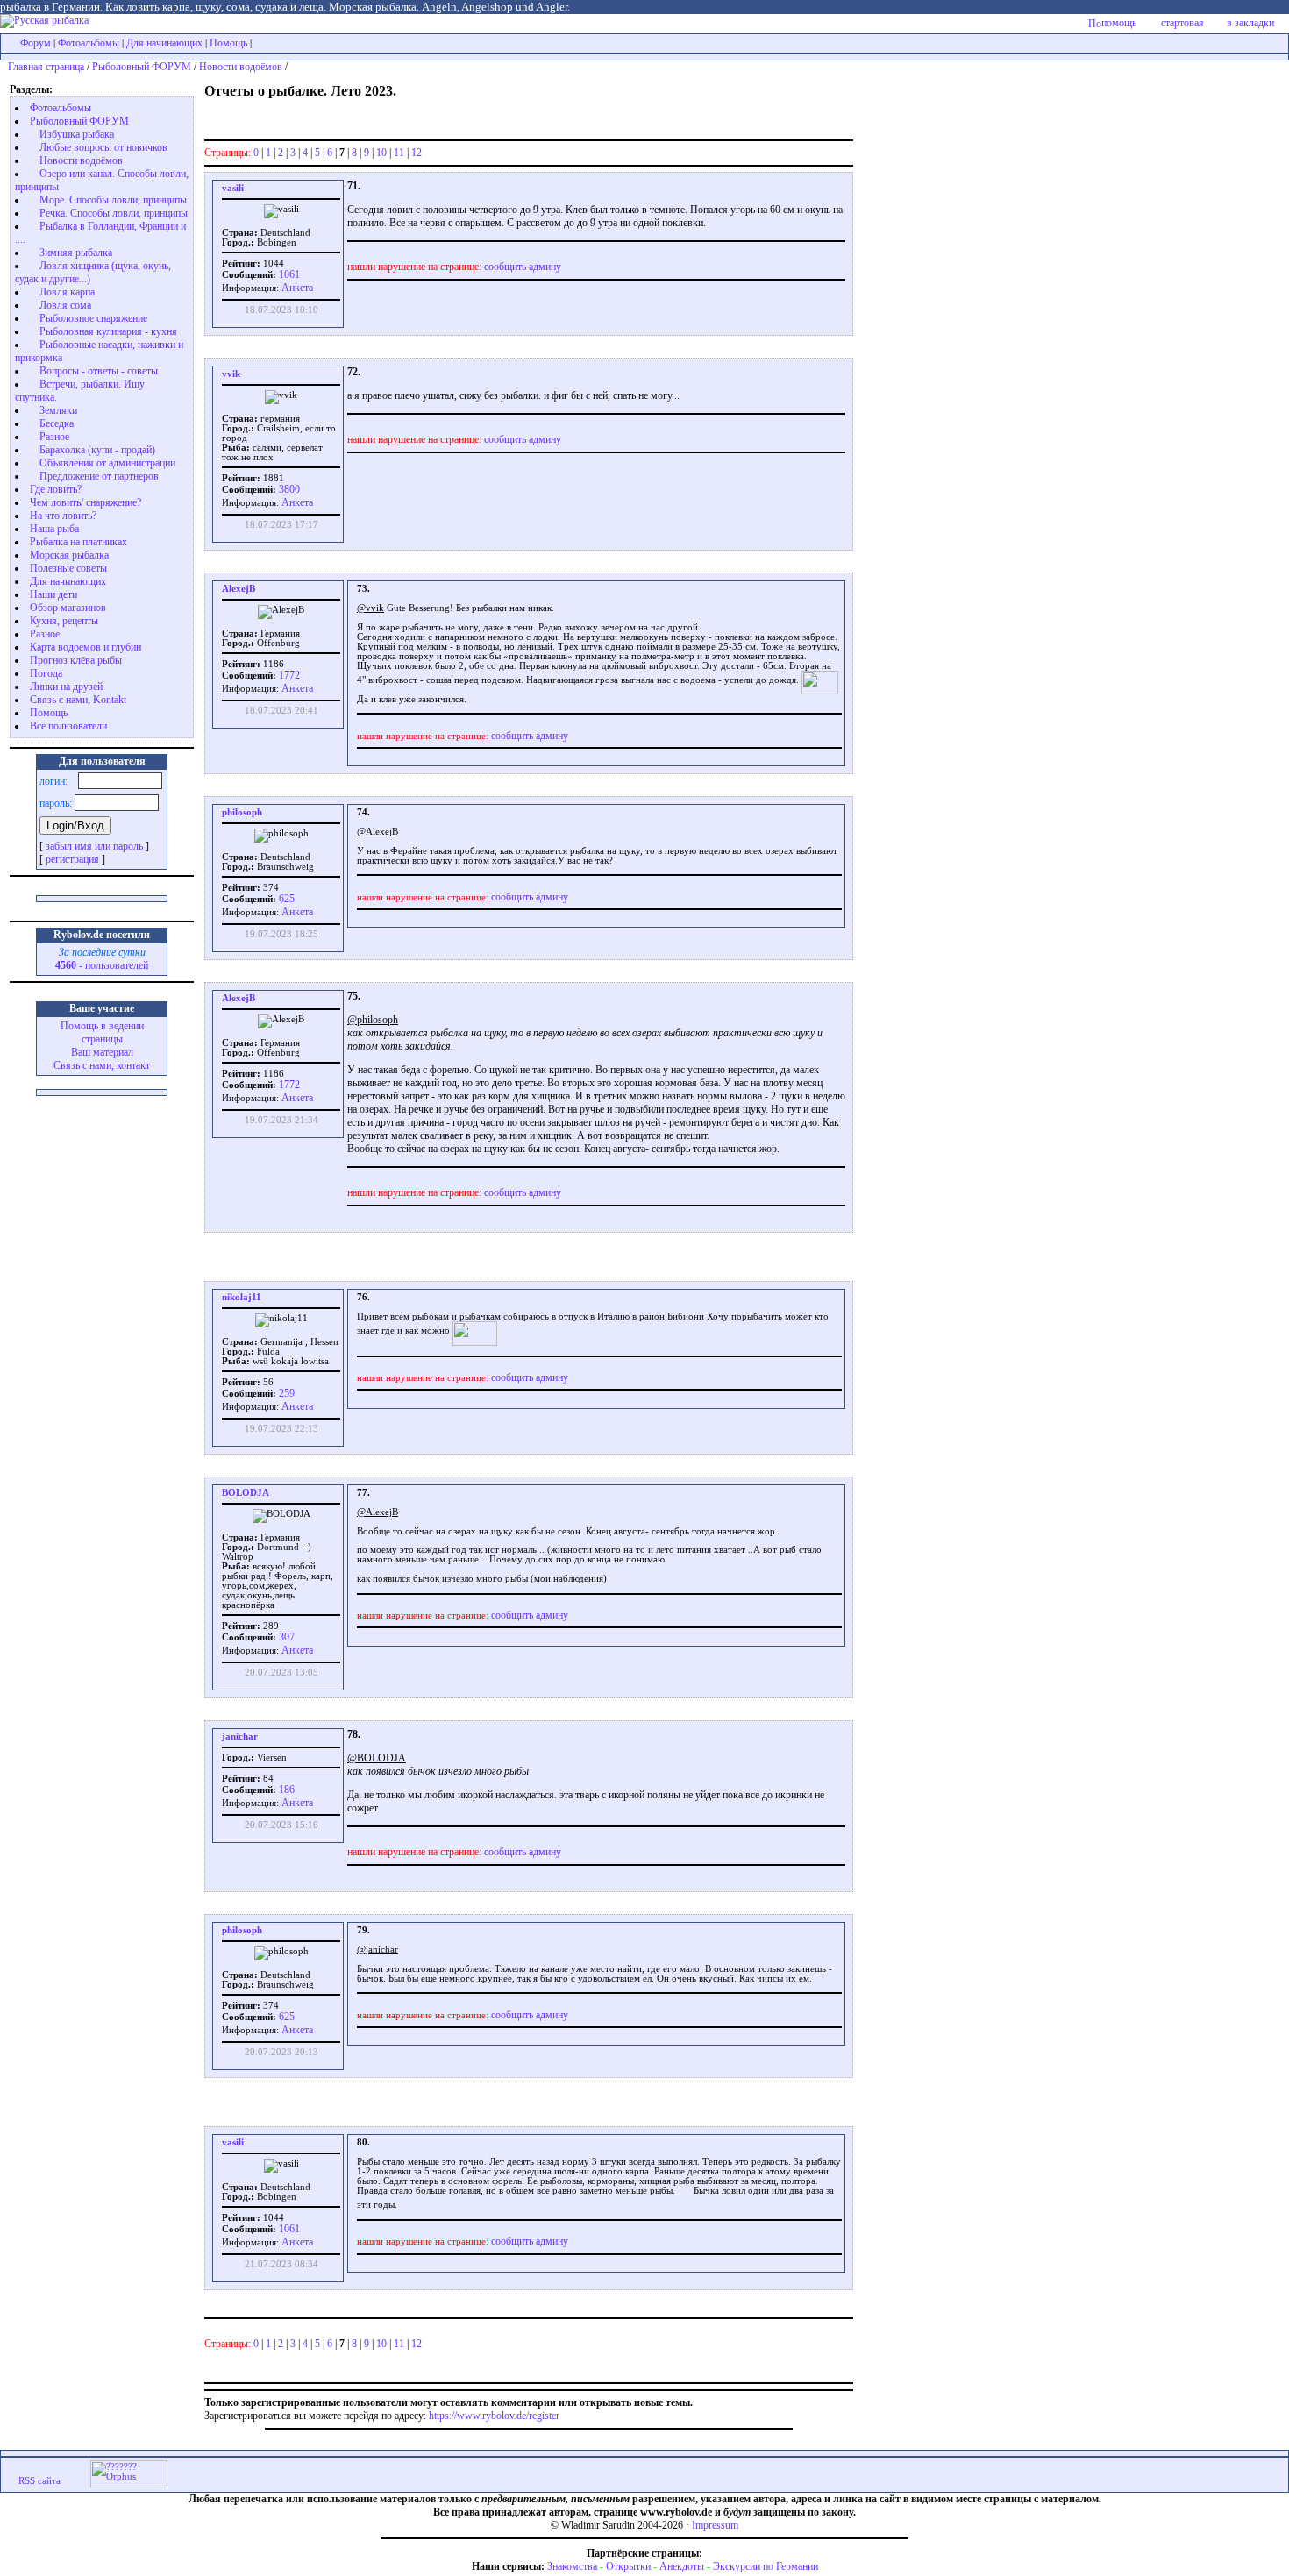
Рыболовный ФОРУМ (142, 67)
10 (381, 153)
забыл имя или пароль (94, 846)
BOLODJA (246, 1493)
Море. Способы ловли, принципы (113, 200)
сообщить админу (523, 267)
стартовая (1182, 23)
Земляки (58, 410)
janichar (240, 1736)
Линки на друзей (66, 687)
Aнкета (297, 288)
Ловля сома (65, 305)
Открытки (628, 2566)
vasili (233, 188)
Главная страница (46, 67)
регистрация (72, 859)
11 (399, 153)
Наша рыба (54, 529)
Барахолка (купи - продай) (97, 450)
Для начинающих (164, 43)
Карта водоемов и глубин (85, 647)
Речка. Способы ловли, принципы (114, 213)
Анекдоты (682, 2566)
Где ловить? (56, 489)
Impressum (715, 2525)
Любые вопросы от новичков (103, 147)
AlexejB (239, 589)
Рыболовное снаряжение (93, 318)
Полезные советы (68, 568)
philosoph (242, 812)
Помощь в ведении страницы (102, 1032)
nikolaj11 (242, 1297)
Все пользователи (68, 726)
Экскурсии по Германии (766, 2566)
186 (285, 1790)
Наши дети (53, 594)
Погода (46, 673)
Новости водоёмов (241, 67)
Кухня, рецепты (64, 621)
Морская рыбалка (69, 555)
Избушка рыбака (77, 134)
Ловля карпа (67, 292)
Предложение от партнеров (99, 476)
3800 (288, 489)
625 (285, 899)
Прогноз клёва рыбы (76, 660)
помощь (1119, 23)
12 (417, 153)
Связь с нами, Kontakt (78, 700)
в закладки (1250, 23)
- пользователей (102, 965)
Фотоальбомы (89, 43)
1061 (288, 274)
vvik (231, 374)
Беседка (57, 423)
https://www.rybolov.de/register (494, 2416)
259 (285, 1393)
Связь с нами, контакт (102, 1065)
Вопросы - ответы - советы (99, 371)
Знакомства (572, 2566)
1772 (288, 675)
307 (285, 1637)
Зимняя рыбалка (76, 253)
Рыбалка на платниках (78, 542)
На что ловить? (63, 516)
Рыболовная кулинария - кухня (108, 331)
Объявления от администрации (107, 463)
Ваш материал (102, 1052)
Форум (36, 43)
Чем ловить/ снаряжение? (85, 502)
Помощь (228, 43)
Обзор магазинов (68, 608)
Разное (54, 437)
